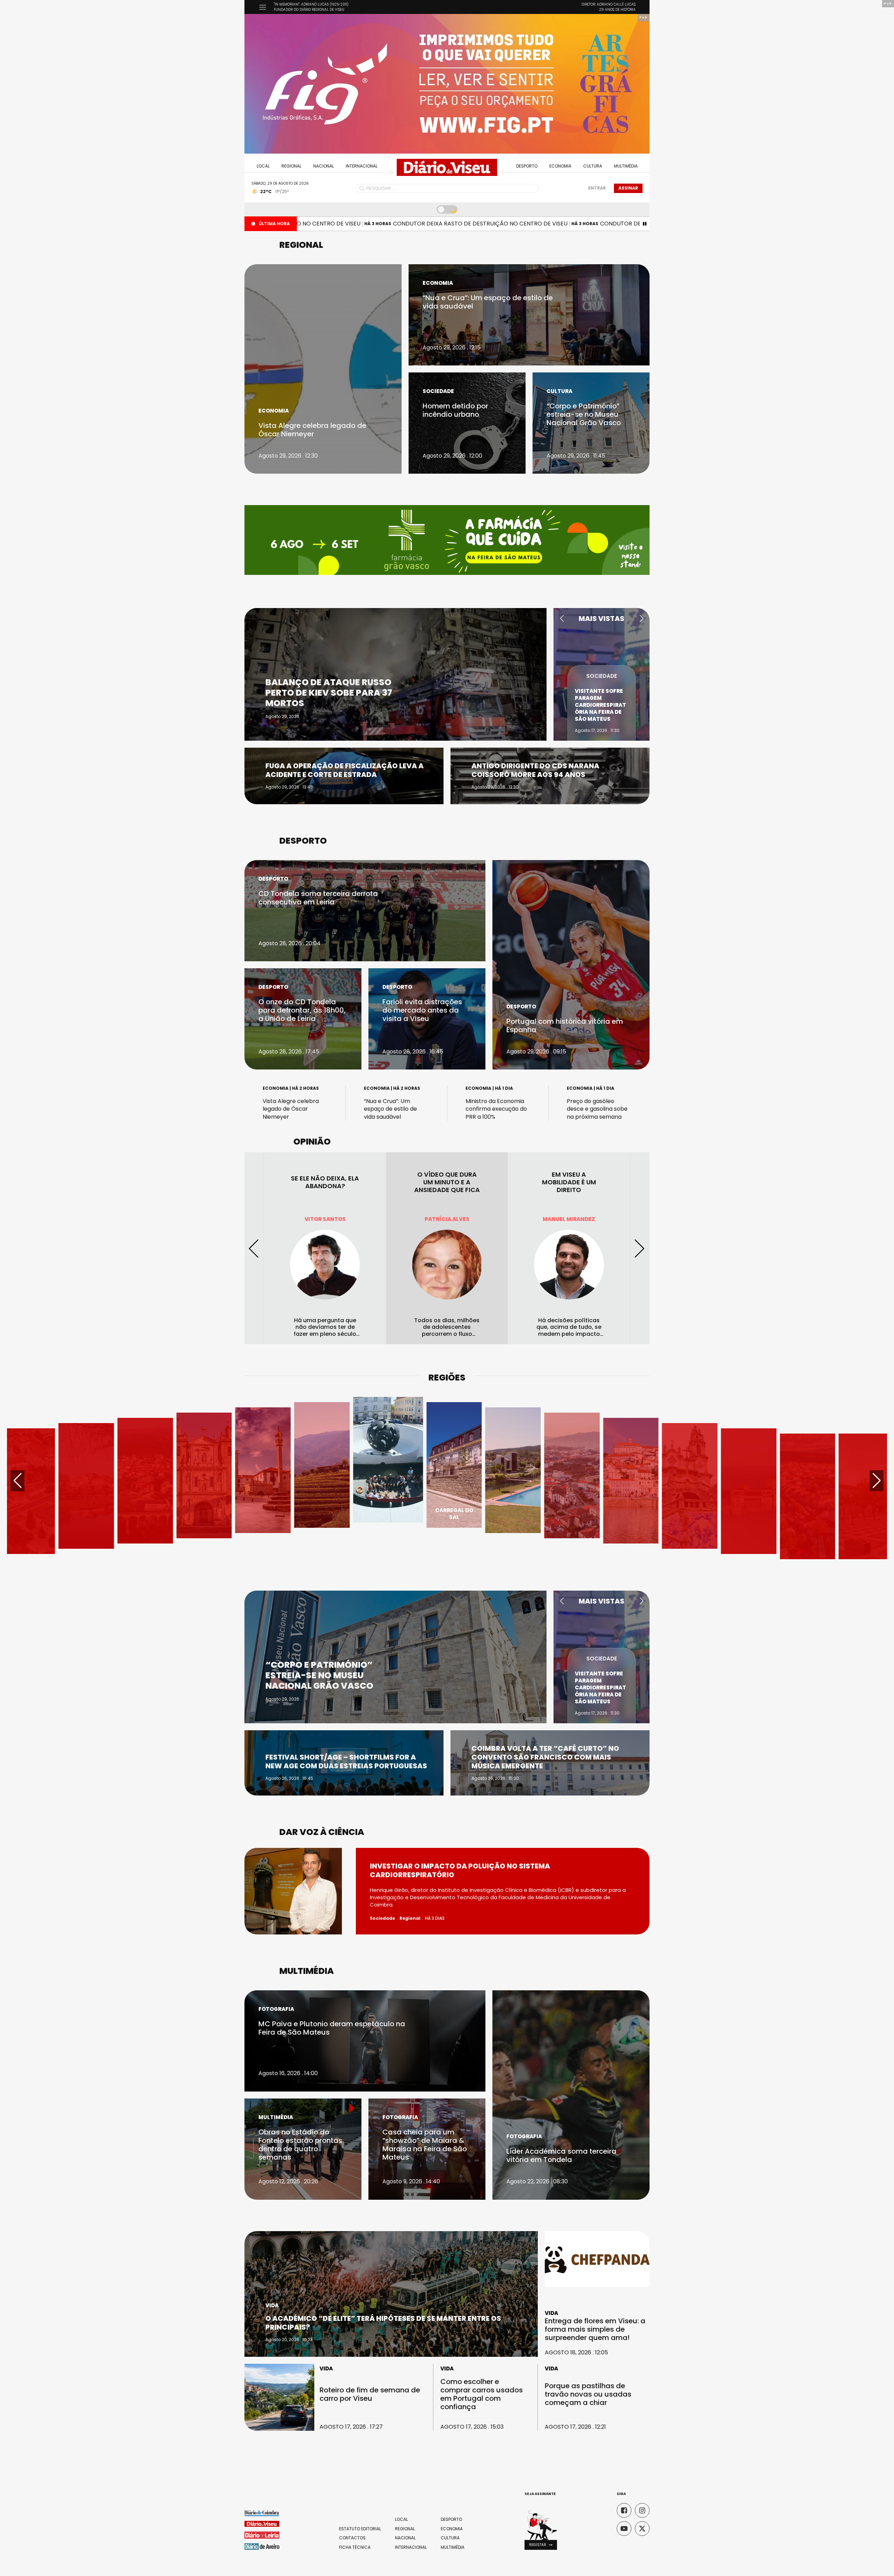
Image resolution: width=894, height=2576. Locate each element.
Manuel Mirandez (325, 1219)
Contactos (352, 2538)
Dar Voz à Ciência (322, 1832)
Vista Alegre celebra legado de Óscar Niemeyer (291, 1109)
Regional (291, 166)
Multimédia (626, 166)
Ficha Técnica (355, 2547)
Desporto (527, 166)
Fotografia (276, 2009)
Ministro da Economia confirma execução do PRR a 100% (496, 1109)
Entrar (597, 188)
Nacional (324, 166)
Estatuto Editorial (360, 2529)
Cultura (593, 166)
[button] (562, 619)
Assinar (628, 188)
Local (263, 166)
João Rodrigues (447, 1219)
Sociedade (438, 391)
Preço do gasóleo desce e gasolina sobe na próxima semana (597, 1109)
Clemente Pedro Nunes (569, 1219)
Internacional (362, 166)
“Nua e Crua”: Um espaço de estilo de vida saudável (390, 1109)
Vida (272, 2305)
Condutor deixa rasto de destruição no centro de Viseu (394, 224)
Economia (560, 166)
